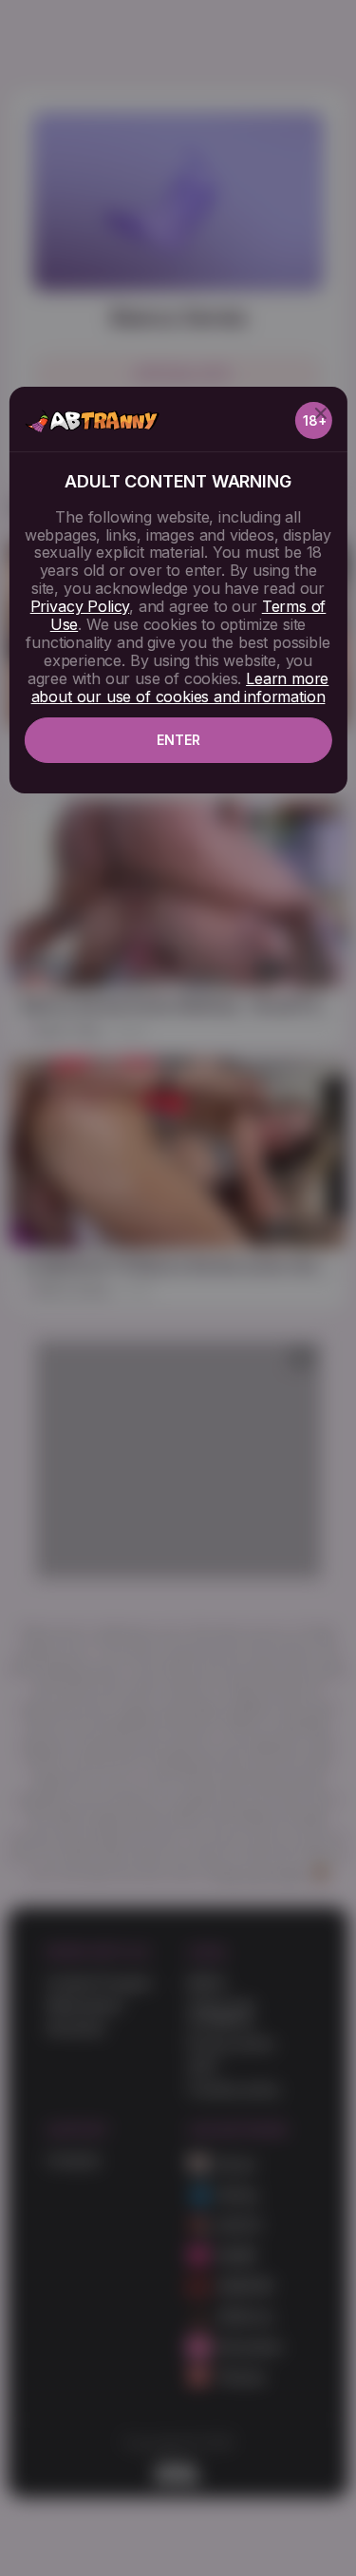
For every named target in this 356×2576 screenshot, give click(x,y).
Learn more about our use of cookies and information (180, 687)
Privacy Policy (80, 606)
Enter (178, 740)
